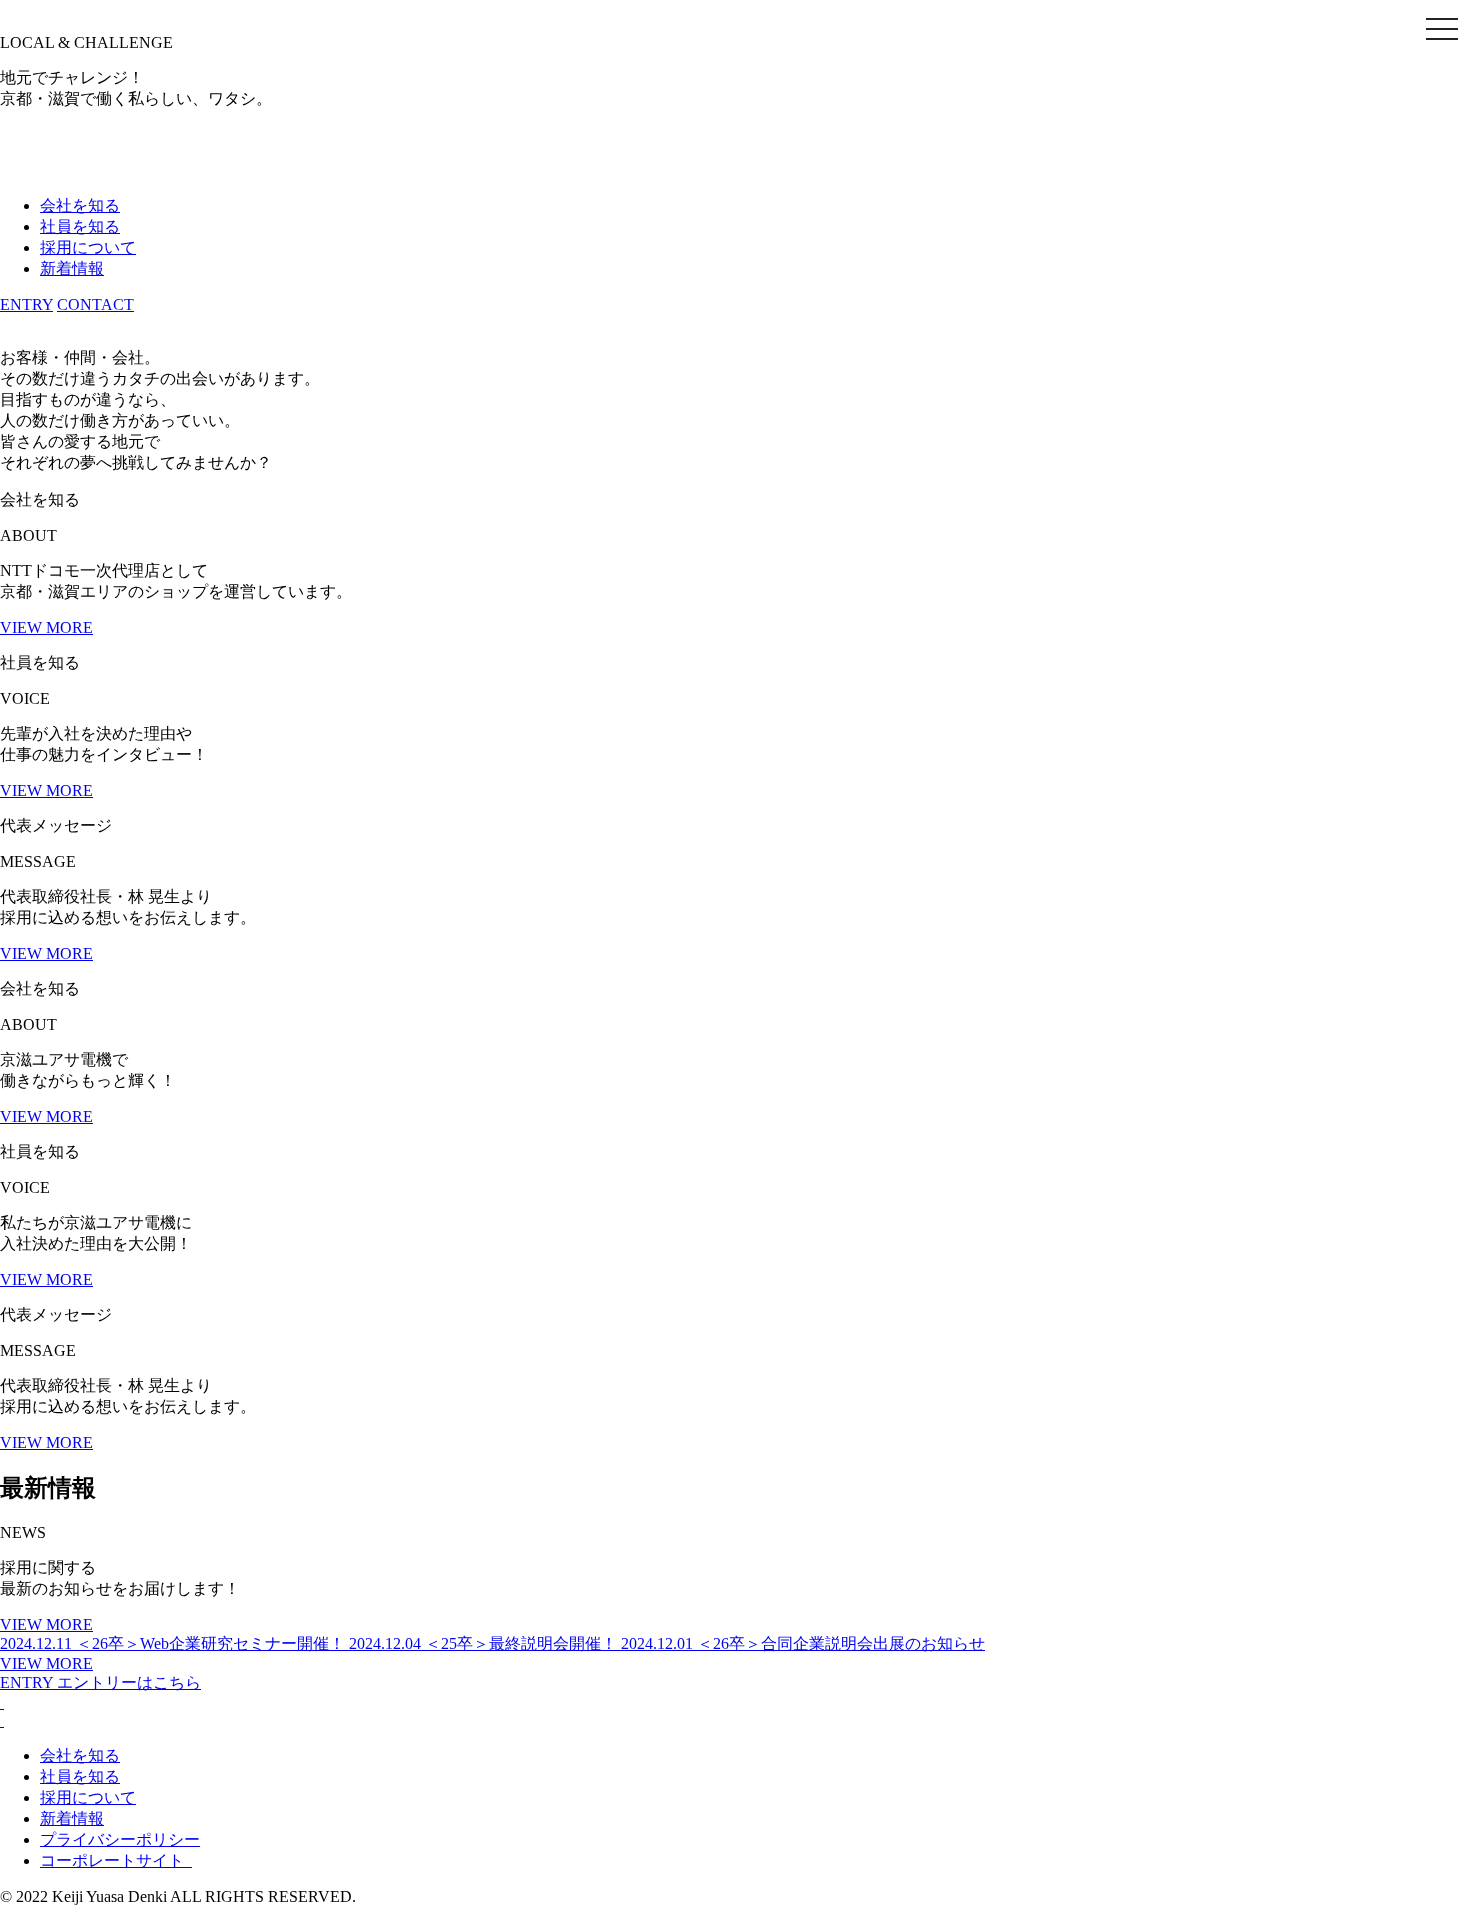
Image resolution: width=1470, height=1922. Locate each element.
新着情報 (72, 268)
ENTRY (26, 304)
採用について (88, 247)
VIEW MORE (46, 627)
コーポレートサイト (116, 1860)
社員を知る (80, 226)
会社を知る (80, 205)
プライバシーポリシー (120, 1839)
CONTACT (95, 304)
